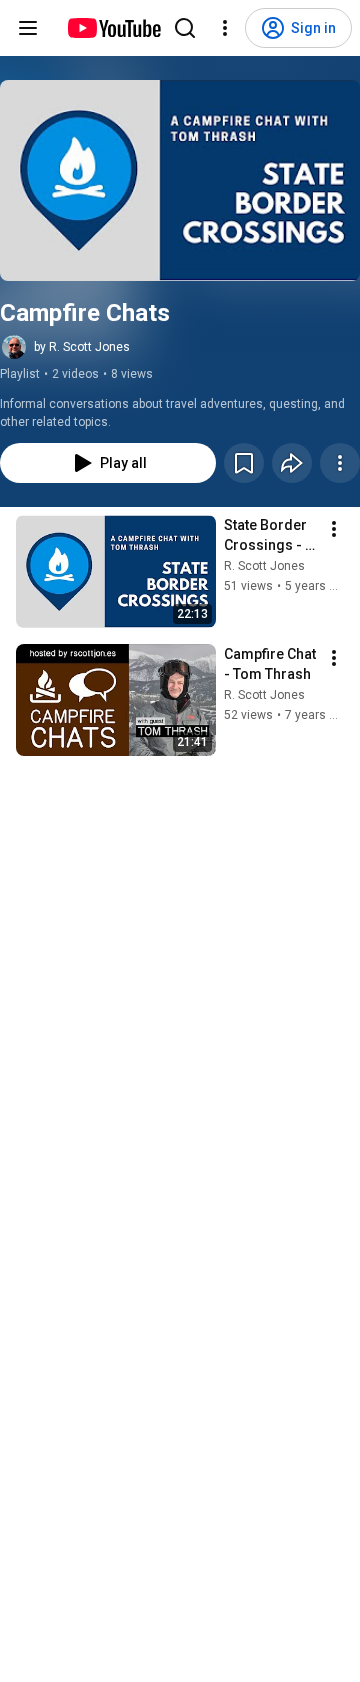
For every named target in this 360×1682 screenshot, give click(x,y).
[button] (180, 180)
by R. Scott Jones (82, 347)
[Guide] (28, 28)
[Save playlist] (244, 463)
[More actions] (340, 463)
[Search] (185, 28)
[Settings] (225, 28)
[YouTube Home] (113, 28)
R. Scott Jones (264, 566)
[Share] (292, 463)
